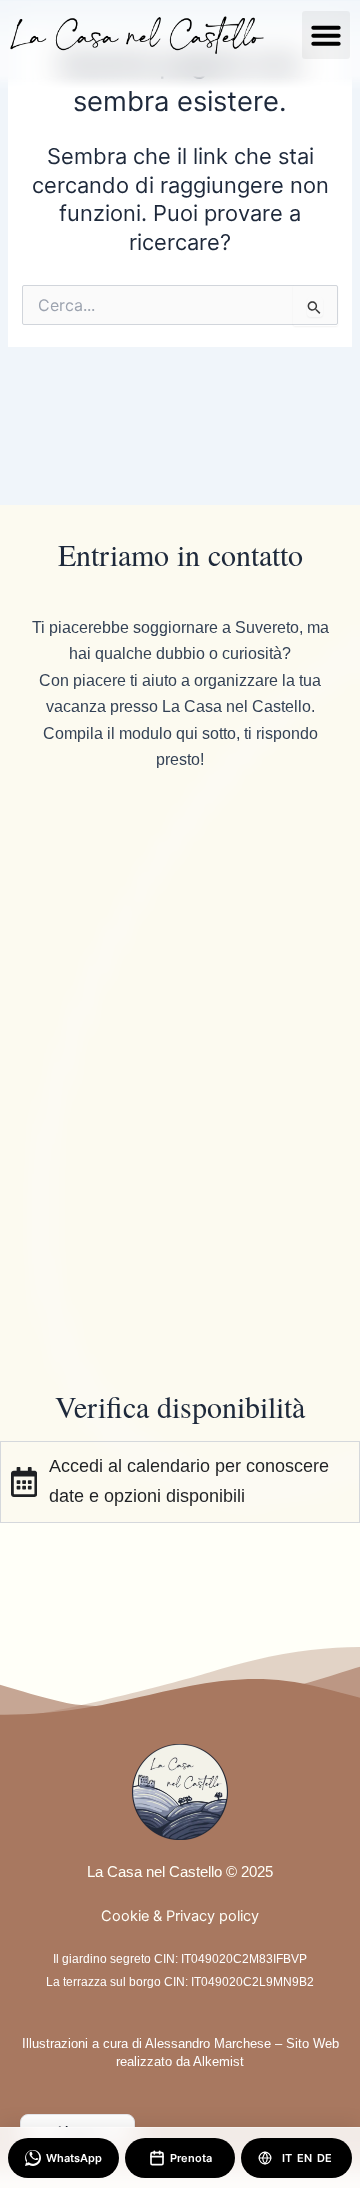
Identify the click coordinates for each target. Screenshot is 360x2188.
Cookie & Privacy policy (180, 1916)
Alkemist (218, 2061)
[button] (326, 35)
